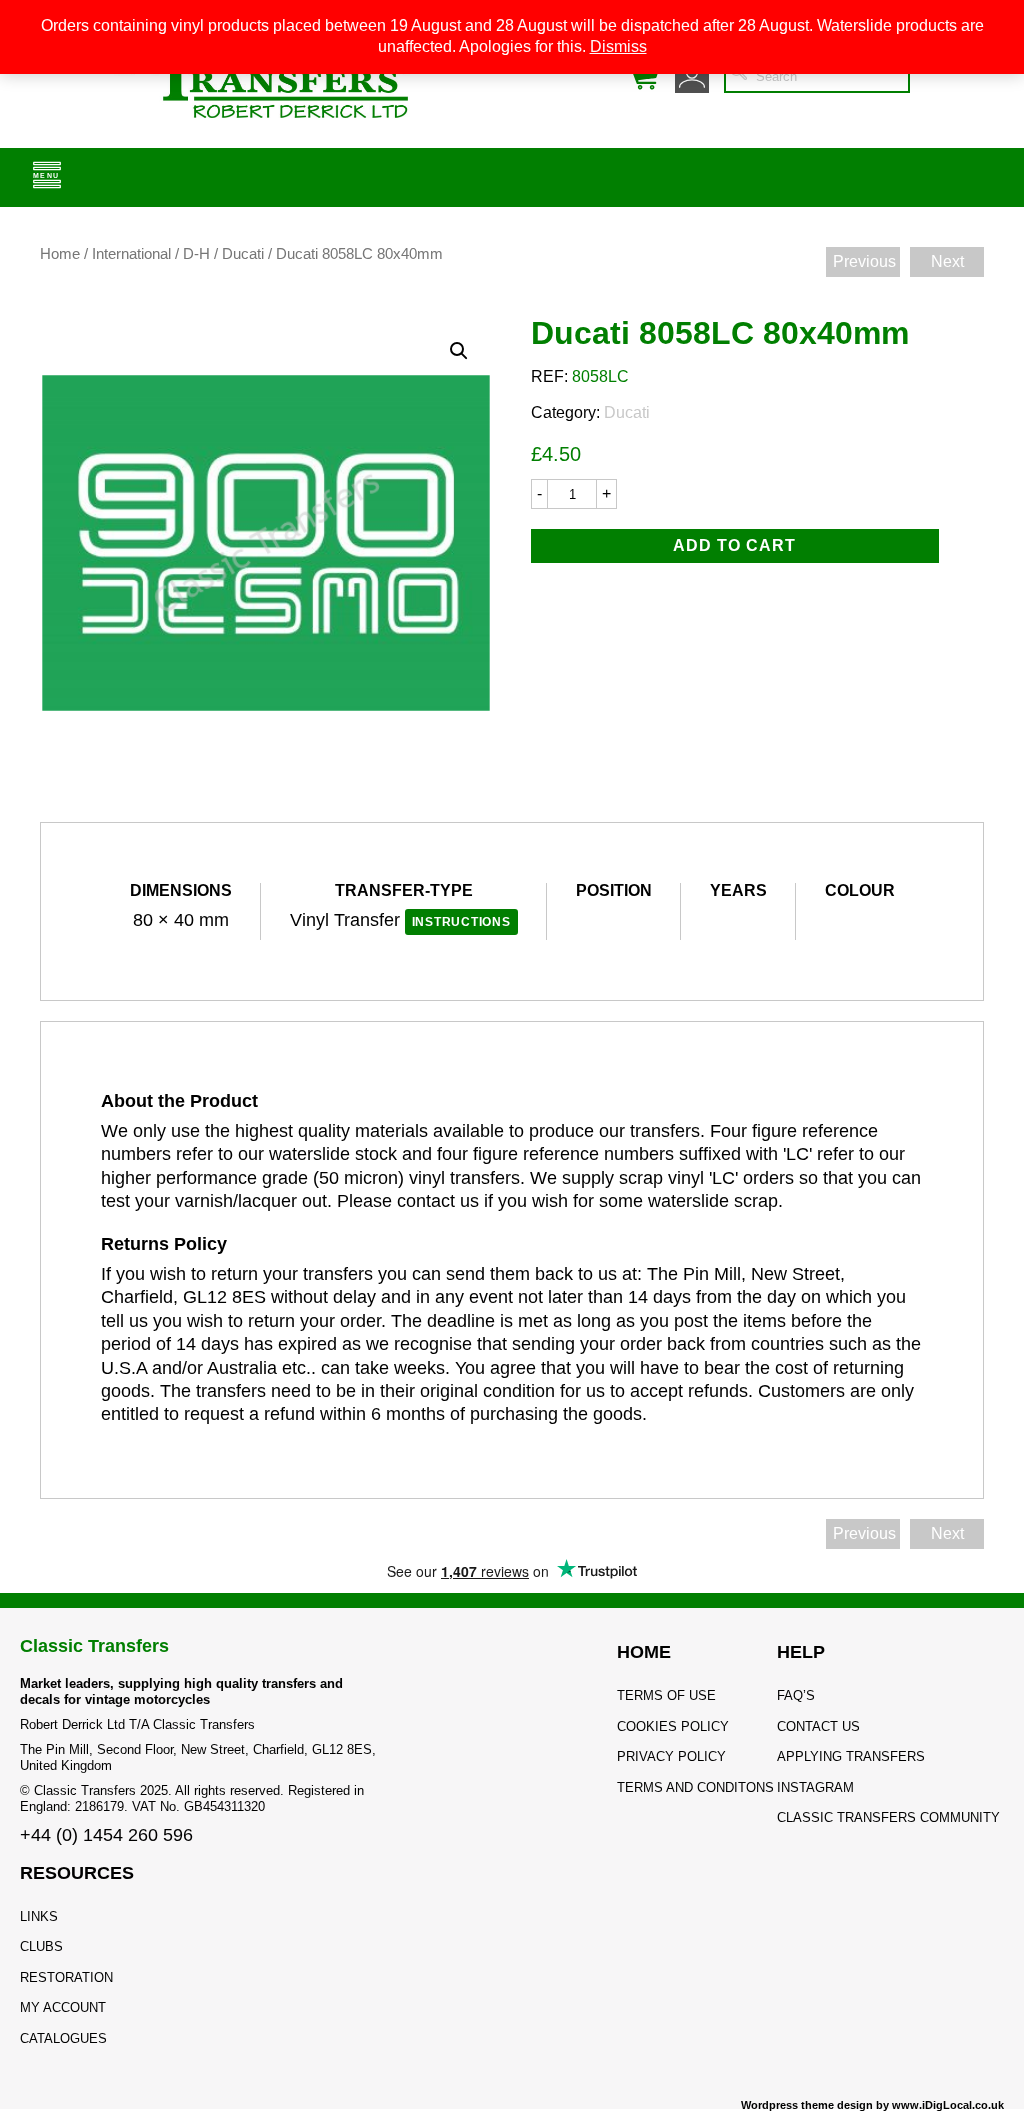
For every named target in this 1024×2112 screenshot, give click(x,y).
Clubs (41, 1946)
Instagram (815, 1787)
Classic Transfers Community (888, 1817)
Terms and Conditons (695, 1787)
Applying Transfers (851, 1756)
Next (947, 261)
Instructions (461, 922)
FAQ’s (796, 1695)
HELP (801, 1652)
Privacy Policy (671, 1756)
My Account (63, 2007)
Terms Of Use (666, 1695)
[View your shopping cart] (643, 76)
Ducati (243, 254)
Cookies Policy (673, 1726)
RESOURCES (77, 1873)
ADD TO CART (734, 545)
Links (39, 1916)
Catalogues (63, 2038)
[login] (692, 76)
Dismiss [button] (618, 46)
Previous (864, 261)
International (131, 254)
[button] (459, 351)
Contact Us (818, 1726)
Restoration (66, 1977)
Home (60, 254)
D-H (196, 254)
